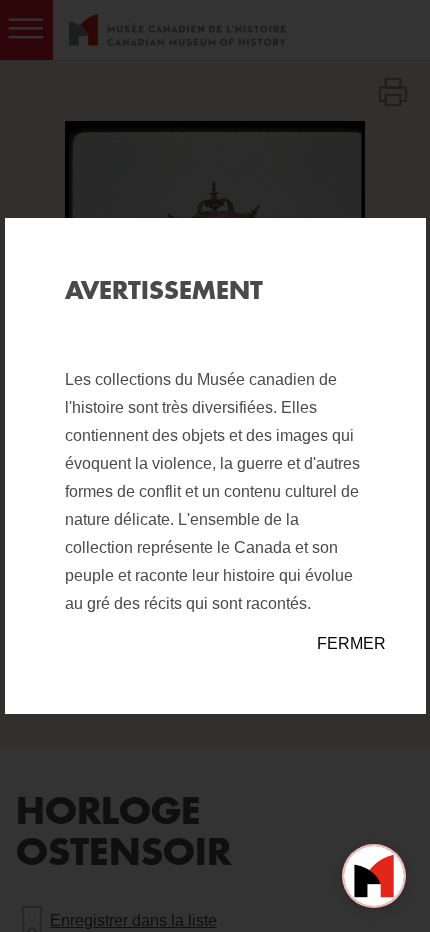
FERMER (351, 643)
